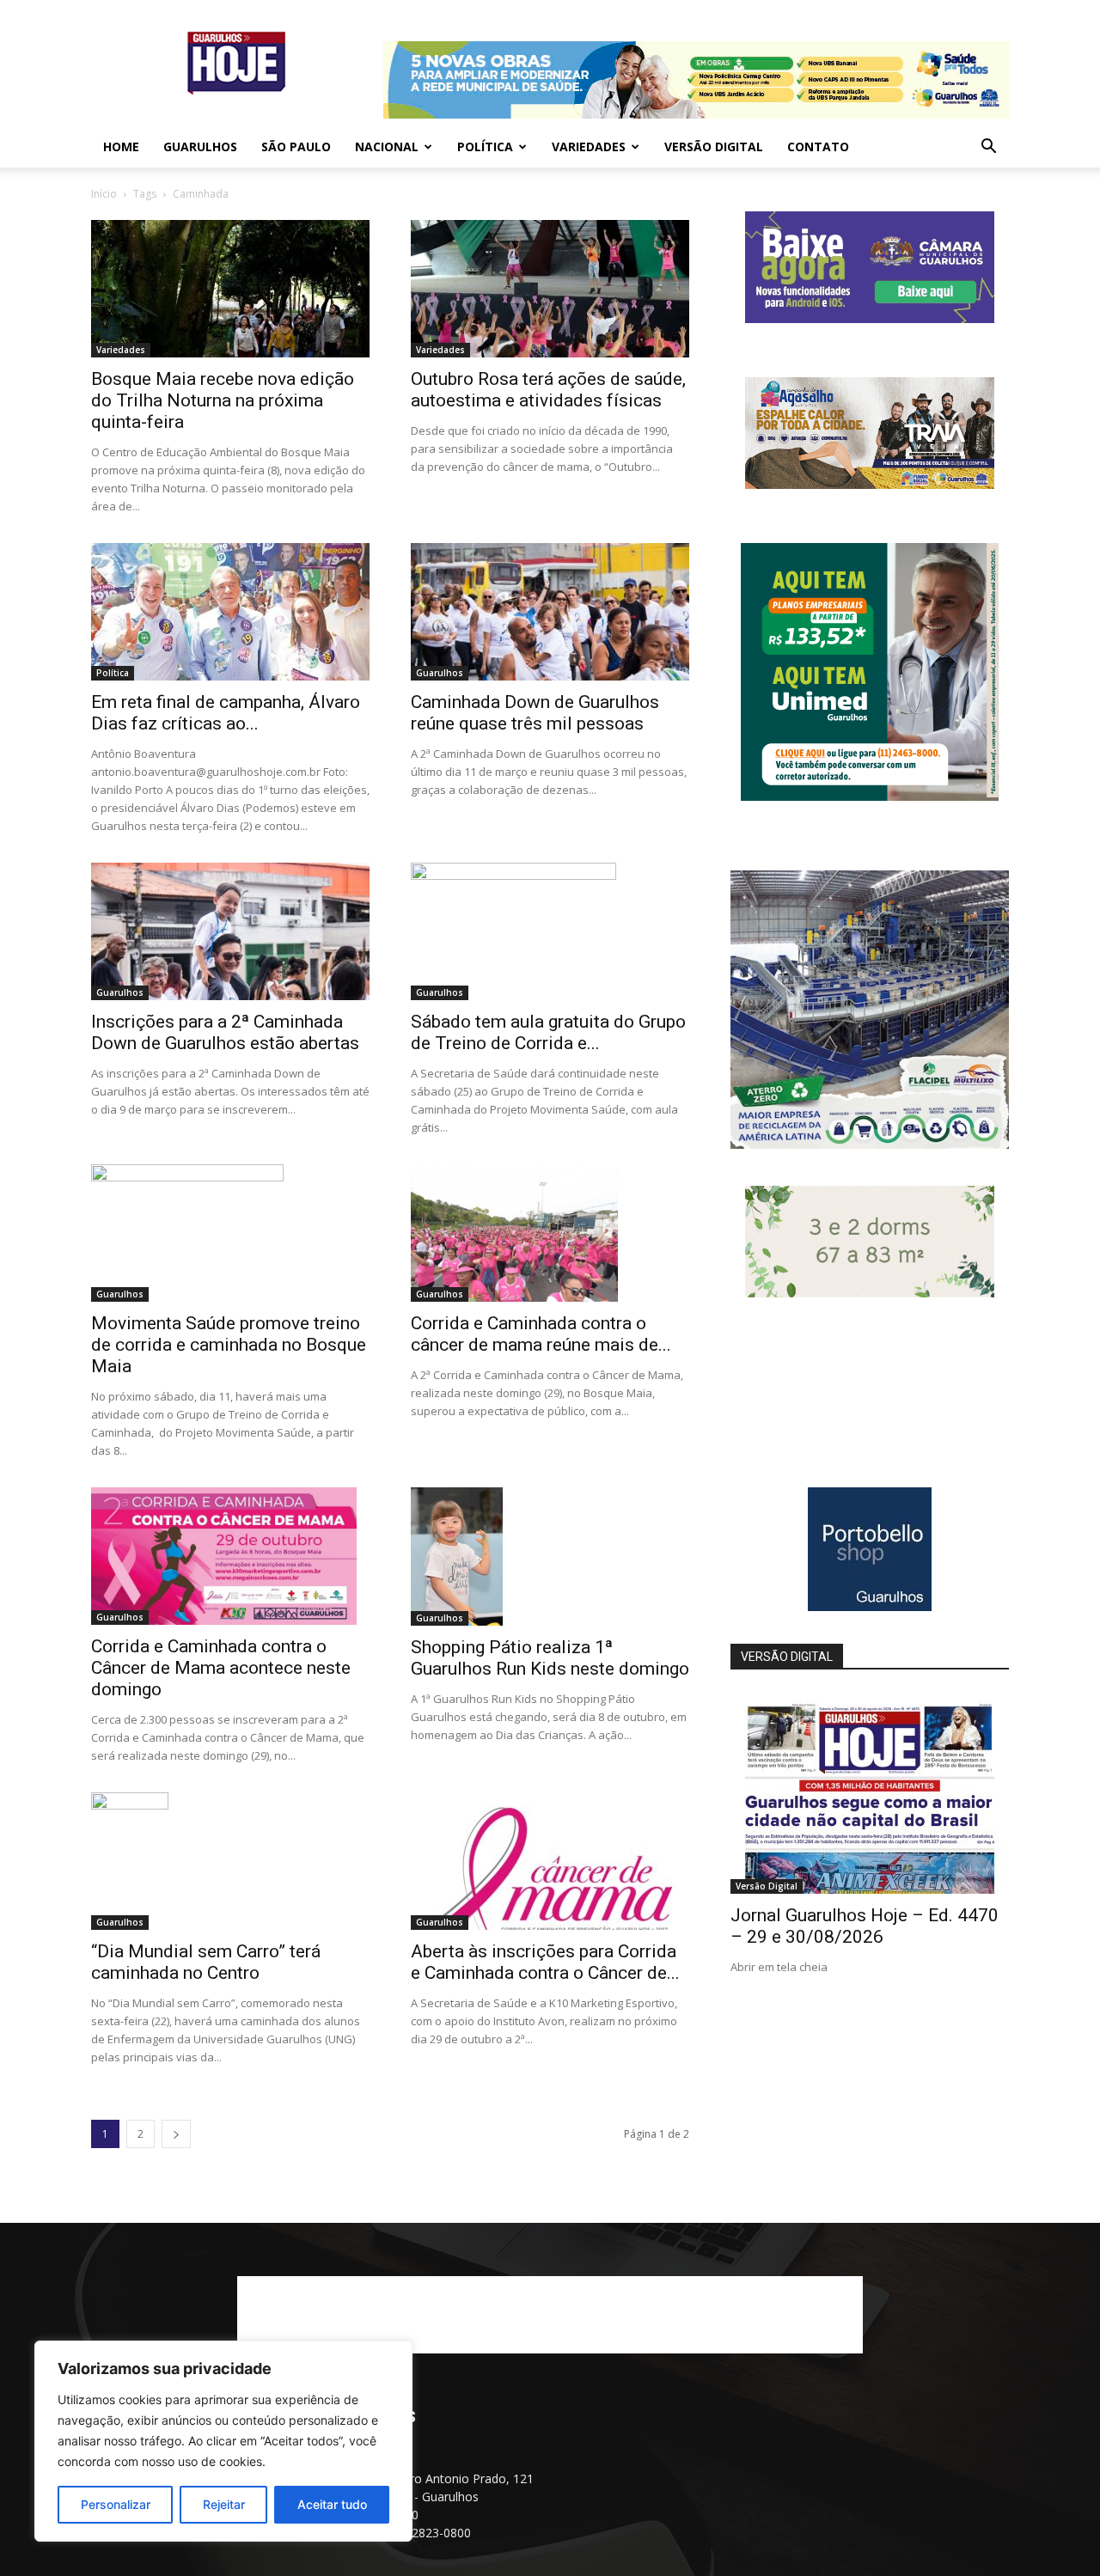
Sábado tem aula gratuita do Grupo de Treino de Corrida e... (548, 1032)
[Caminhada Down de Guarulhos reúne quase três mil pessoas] (550, 612)
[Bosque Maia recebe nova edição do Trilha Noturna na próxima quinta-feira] (230, 289)
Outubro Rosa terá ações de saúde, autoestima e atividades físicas (548, 390)
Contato (818, 147)
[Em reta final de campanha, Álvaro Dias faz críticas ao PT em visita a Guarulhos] (230, 612)
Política (485, 147)
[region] (223, 2441)
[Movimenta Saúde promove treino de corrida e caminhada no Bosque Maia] (230, 1233)
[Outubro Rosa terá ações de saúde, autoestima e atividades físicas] (550, 289)
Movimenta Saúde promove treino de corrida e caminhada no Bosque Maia (229, 1345)
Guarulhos (200, 147)
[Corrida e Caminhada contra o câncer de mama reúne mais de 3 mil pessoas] (550, 1233)
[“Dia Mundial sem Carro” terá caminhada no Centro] (230, 1861)
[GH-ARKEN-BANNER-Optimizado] (870, 1293)
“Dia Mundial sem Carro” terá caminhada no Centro (206, 1962)
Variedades (589, 147)
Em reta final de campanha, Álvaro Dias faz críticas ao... (226, 713)
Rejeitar (224, 2504)
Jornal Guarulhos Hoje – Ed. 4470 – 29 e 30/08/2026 (865, 1926)
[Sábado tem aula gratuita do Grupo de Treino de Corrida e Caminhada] (550, 931)
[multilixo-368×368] (870, 1144)
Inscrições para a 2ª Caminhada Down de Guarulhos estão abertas (225, 1032)
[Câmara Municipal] (870, 318)
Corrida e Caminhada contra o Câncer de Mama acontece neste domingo (221, 1668)
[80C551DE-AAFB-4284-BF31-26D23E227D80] (870, 796)
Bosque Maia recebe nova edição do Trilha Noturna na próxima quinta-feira (223, 400)
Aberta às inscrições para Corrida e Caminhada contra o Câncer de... (545, 1962)
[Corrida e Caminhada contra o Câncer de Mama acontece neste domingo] (230, 1556)
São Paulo (296, 147)
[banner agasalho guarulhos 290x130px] (870, 484)
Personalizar (116, 2504)
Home (121, 147)
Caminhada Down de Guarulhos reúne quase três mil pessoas (535, 713)
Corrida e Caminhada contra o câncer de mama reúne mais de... (541, 1334)
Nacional (387, 147)
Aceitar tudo (332, 2504)
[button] (988, 148)
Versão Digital (714, 147)
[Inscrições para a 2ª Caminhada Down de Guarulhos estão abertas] (230, 931)
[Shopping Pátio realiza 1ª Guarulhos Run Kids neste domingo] (550, 1557)
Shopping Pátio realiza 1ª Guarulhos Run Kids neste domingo (550, 1658)
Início (104, 194)
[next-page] (176, 2134)
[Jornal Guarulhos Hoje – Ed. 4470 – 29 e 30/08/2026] (870, 1793)
